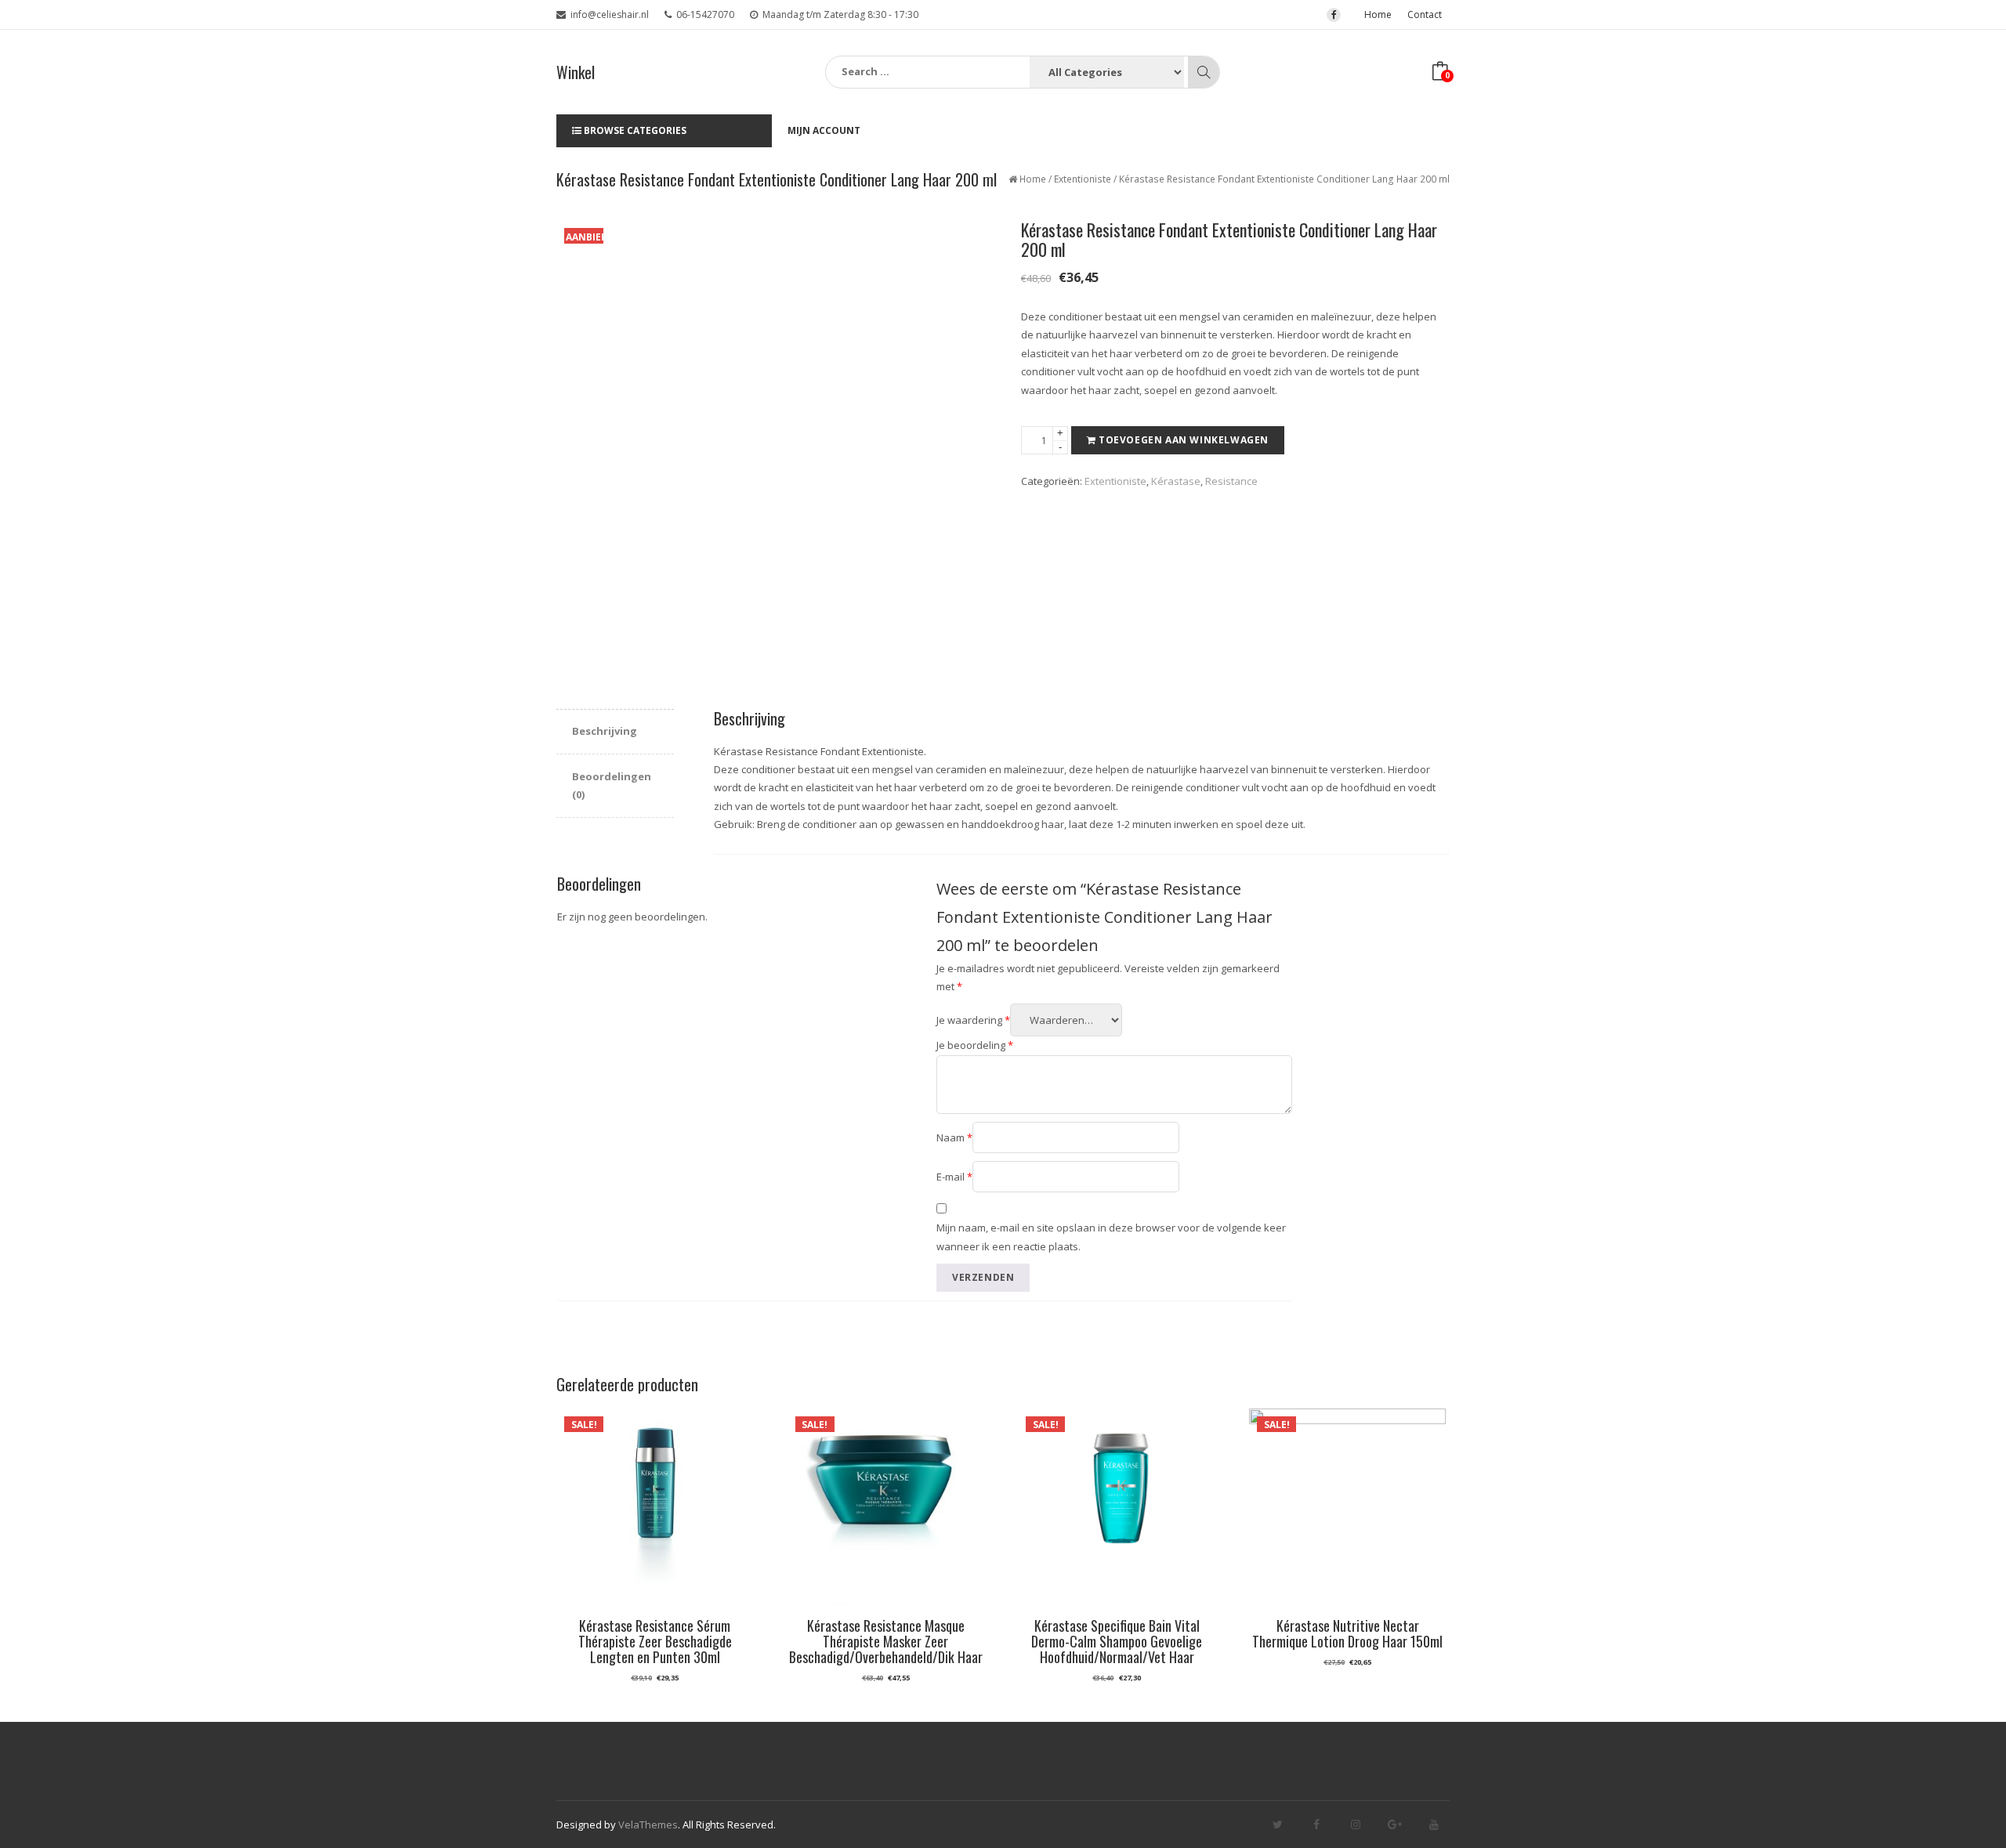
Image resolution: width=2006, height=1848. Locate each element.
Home (1378, 14)
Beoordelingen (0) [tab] (612, 785)
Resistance (1231, 481)
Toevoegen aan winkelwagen (1184, 440)
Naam (954, 1137)
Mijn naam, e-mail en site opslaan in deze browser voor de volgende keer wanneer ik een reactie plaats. (1111, 1237)
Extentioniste (1083, 179)
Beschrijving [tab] (605, 731)
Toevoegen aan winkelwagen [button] (886, 1684)
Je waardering (973, 1020)
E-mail (954, 1177)
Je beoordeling (975, 1045)
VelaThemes (648, 1824)
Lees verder (655, 1684)
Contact (1425, 14)
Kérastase (1176, 481)
